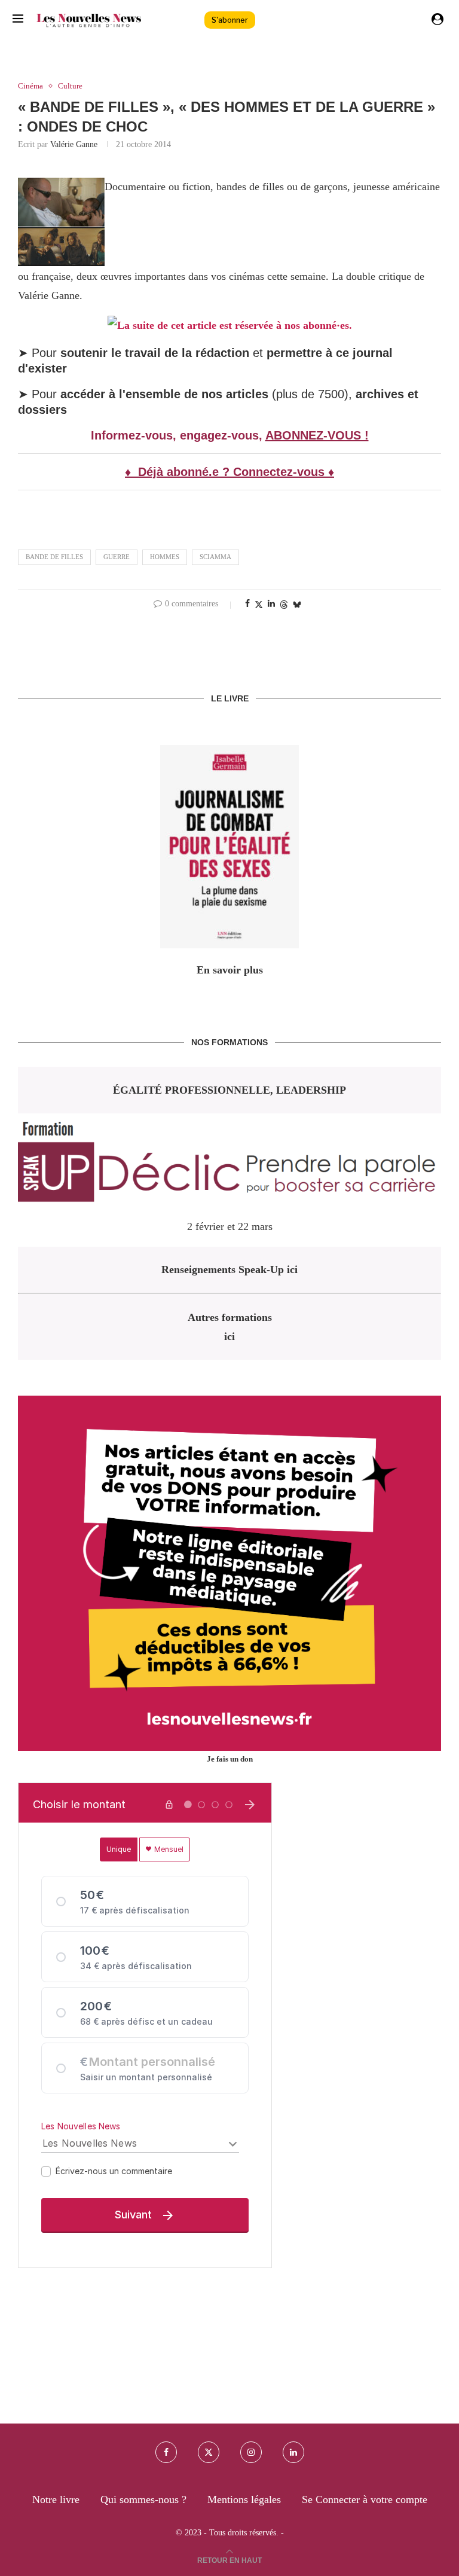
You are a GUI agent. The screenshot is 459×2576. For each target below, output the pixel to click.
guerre (117, 557)
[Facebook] (166, 2452)
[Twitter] (209, 2452)
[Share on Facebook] (247, 604)
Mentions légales (244, 2499)
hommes (165, 557)
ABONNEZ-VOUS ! (317, 435)
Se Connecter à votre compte (365, 2499)
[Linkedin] (293, 2452)
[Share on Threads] (284, 605)
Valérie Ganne (74, 144)
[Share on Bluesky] (297, 605)
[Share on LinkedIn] (271, 604)
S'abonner (230, 20)
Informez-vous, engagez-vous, (178, 435)
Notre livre (56, 2499)
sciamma (215, 557)
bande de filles (54, 557)
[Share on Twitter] (259, 605)
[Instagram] (251, 2452)
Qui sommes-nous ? (143, 2499)
